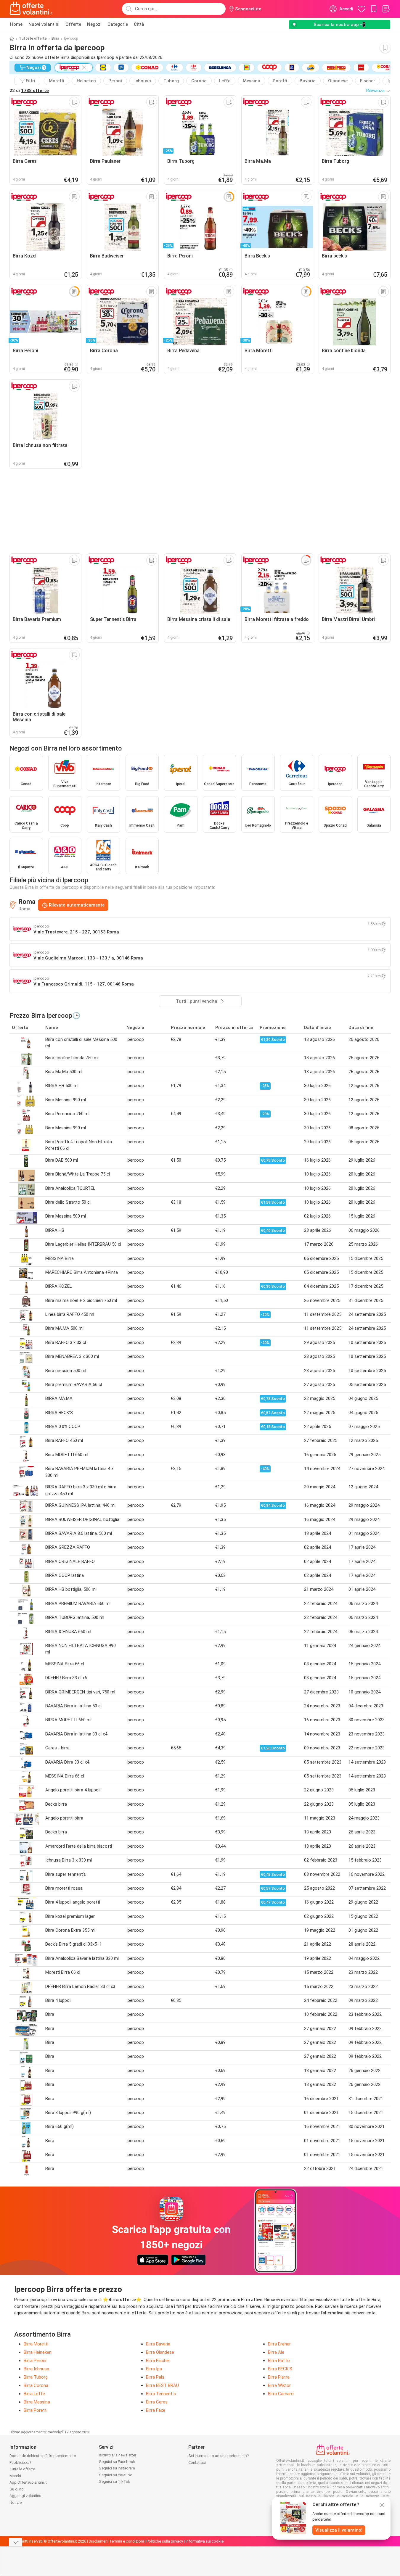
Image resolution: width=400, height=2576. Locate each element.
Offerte (73, 24)
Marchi (15, 2476)
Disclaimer (98, 2541)
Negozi (94, 24)
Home (16, 24)
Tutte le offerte (33, 38)
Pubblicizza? (20, 2463)
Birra (55, 38)
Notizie (16, 2502)
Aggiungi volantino (25, 2496)
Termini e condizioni (127, 2541)
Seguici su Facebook (117, 2462)
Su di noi (17, 2489)
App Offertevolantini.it (28, 2482)
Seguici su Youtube (115, 2475)
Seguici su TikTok (115, 2481)
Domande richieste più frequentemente (43, 2456)
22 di (29, 91)
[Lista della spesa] (386, 9)
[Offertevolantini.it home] (31, 9)
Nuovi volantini (44, 24)
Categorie (118, 24)
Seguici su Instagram (117, 2468)
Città (139, 24)
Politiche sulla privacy (165, 2541)
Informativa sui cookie (205, 2541)
